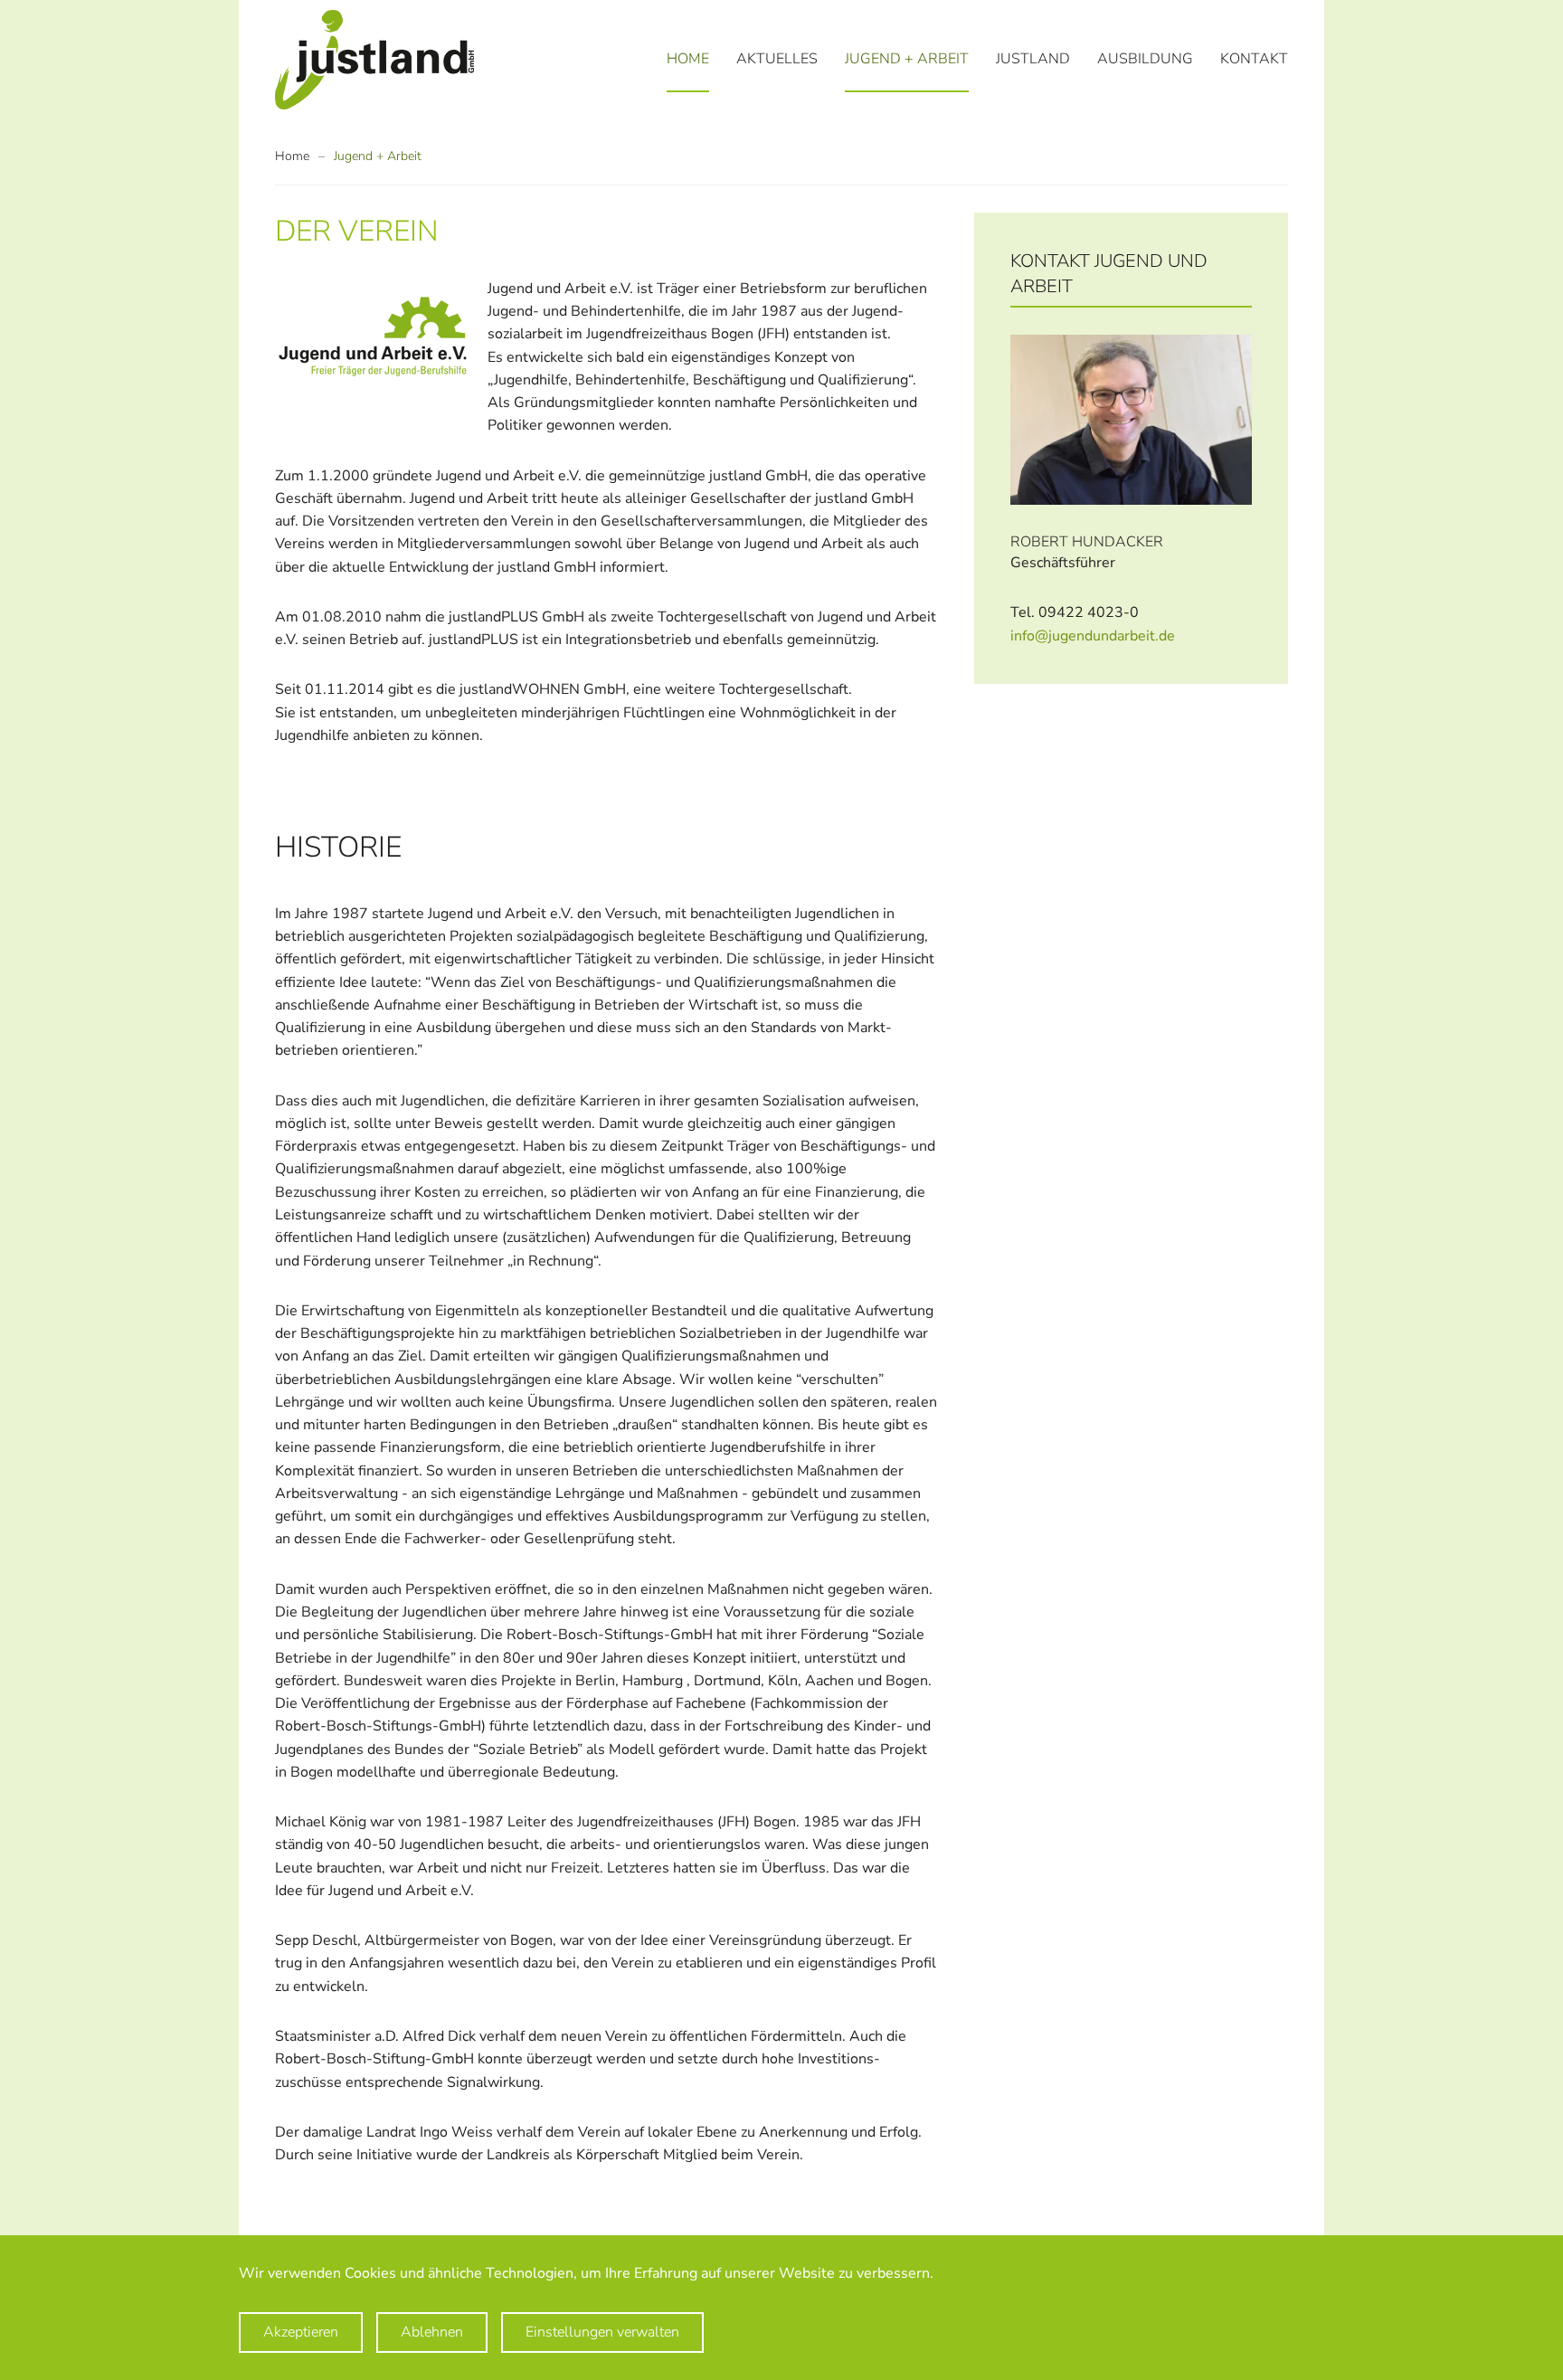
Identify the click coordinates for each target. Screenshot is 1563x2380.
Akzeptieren (301, 2332)
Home (688, 59)
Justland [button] (1033, 59)
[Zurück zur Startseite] (374, 60)
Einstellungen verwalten (602, 2332)
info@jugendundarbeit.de (1093, 636)
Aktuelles (777, 59)
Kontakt (1254, 59)
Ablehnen (432, 2332)
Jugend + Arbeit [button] (907, 59)
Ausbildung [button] (1145, 59)
